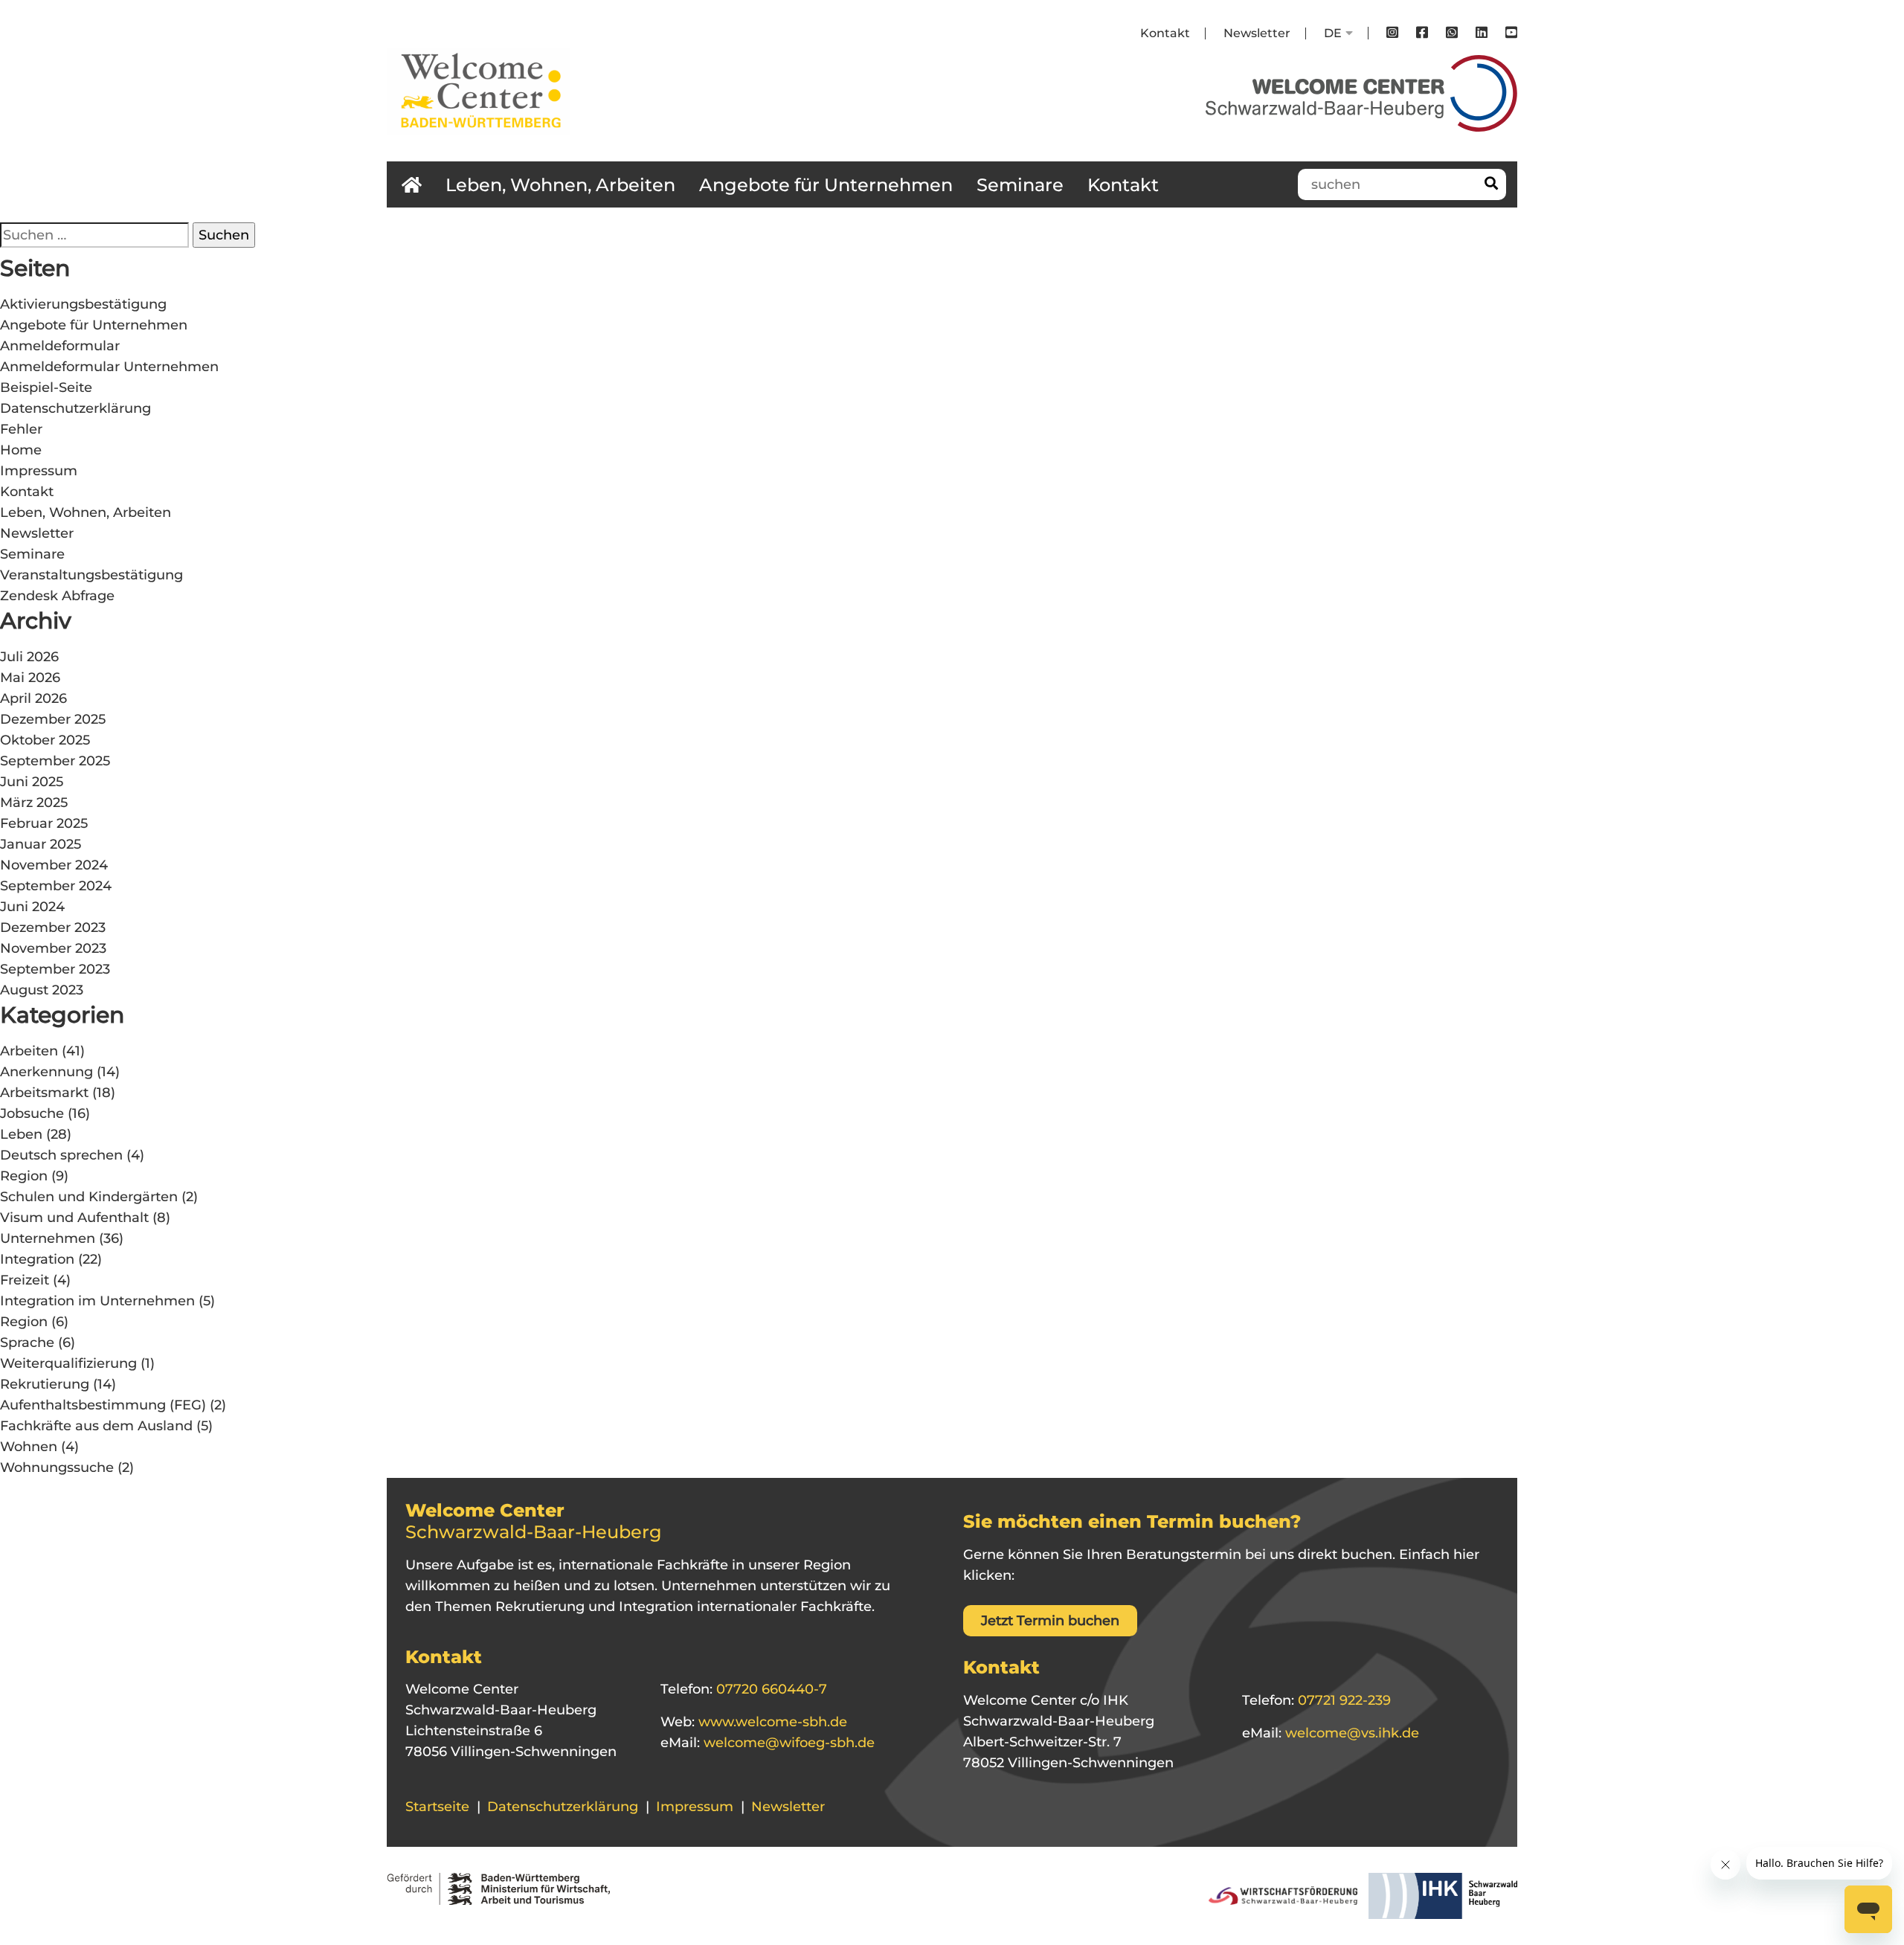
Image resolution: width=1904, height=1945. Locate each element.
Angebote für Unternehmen (826, 185)
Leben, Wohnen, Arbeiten (560, 185)
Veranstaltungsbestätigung (91, 575)
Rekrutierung (45, 1384)
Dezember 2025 (53, 719)
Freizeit (25, 1280)
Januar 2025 (41, 844)
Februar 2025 (44, 823)
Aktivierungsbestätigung (83, 304)
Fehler (21, 429)
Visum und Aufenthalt (74, 1218)
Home (21, 450)
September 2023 (55, 969)
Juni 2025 (32, 782)
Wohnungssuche (57, 1467)
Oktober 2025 (45, 740)
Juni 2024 (32, 907)
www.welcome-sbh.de (771, 1722)
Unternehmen (48, 1238)
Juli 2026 (29, 657)
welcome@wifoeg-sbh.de (787, 1743)
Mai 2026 (30, 678)
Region (24, 1176)
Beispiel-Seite (46, 388)
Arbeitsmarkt (44, 1093)
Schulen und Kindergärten (89, 1197)
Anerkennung (46, 1072)
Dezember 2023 (53, 928)
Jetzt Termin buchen (1050, 1621)
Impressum (39, 471)
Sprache (27, 1343)
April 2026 (33, 698)
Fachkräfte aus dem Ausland (96, 1426)
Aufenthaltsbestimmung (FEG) (103, 1405)
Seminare (1020, 185)
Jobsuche (32, 1113)
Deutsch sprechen (61, 1155)
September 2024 (56, 886)
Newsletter (1257, 33)
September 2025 (55, 761)
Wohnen (29, 1447)
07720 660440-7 (770, 1689)
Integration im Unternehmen (97, 1301)
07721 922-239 (1342, 1700)
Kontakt (1165, 33)
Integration (37, 1259)
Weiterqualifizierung (68, 1363)
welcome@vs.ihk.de (1350, 1733)
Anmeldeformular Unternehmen (109, 367)
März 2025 (34, 803)
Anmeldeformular (60, 346)
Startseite (437, 1807)
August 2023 (42, 990)
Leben (21, 1134)
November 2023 (53, 948)
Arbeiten (29, 1051)
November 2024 (54, 865)
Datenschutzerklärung (75, 408)
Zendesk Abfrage (57, 596)
